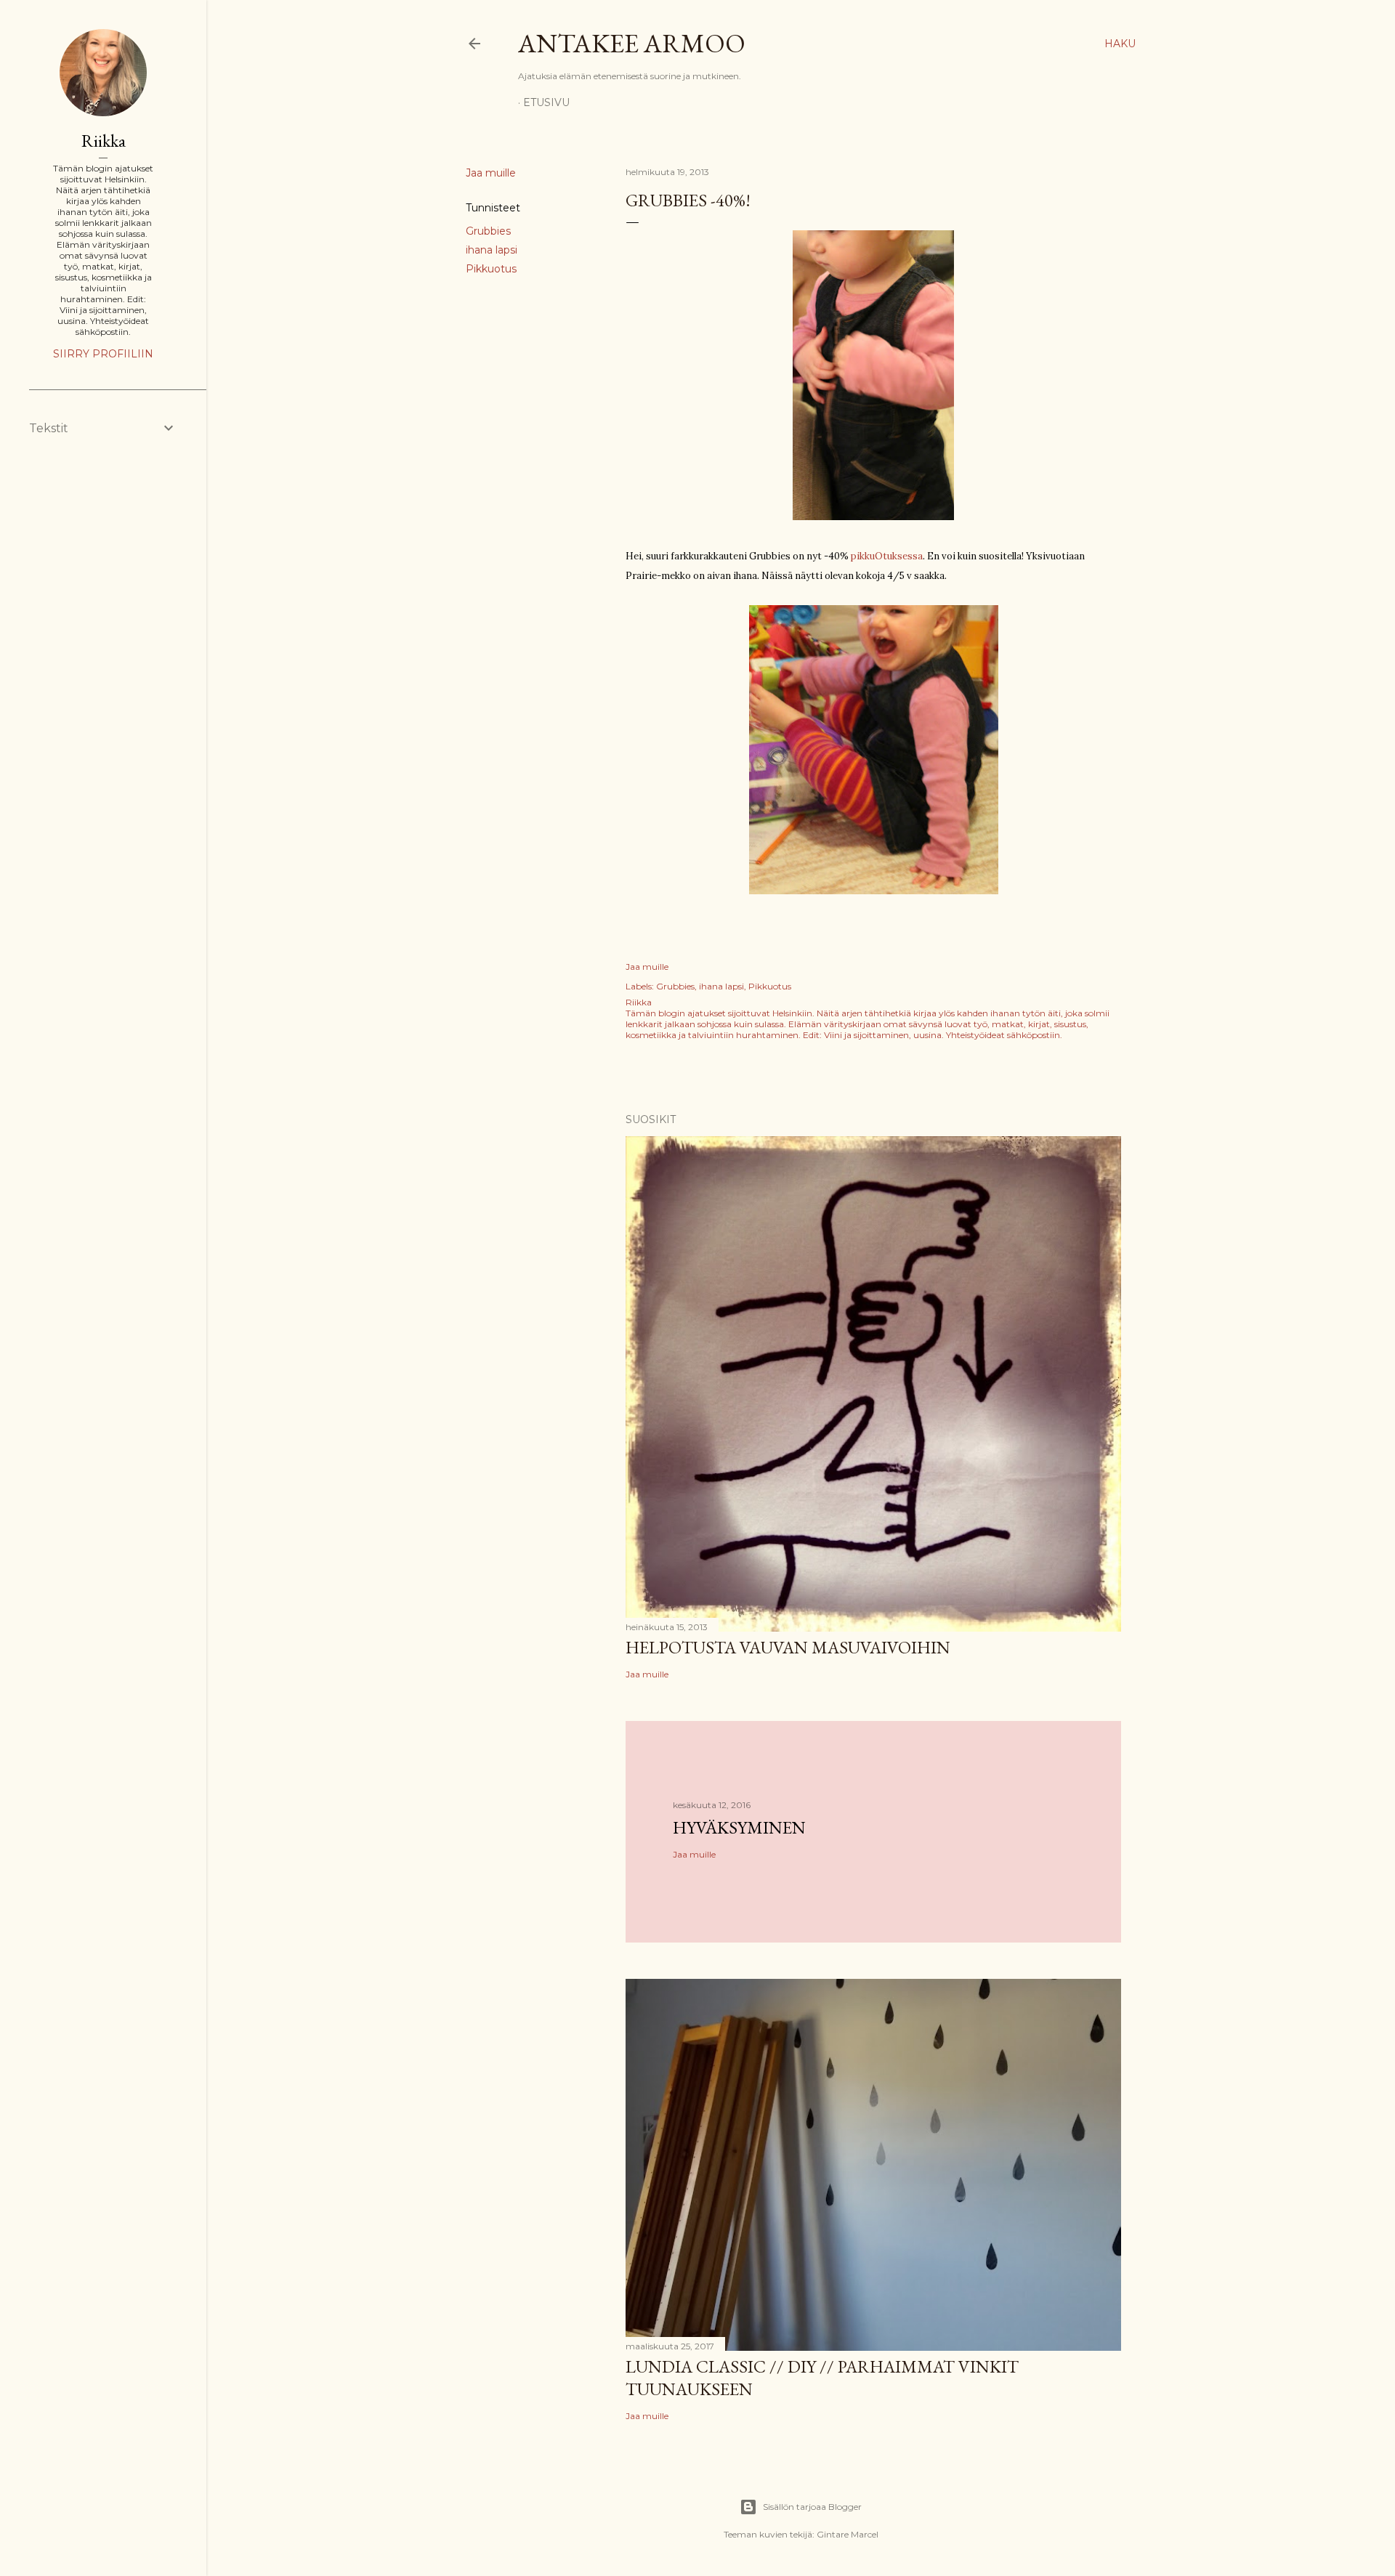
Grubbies (488, 231)
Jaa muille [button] (491, 173)
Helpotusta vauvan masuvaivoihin (788, 1647)
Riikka (104, 141)
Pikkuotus (491, 269)
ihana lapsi (492, 250)
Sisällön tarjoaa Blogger (812, 2507)
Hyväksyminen (739, 1827)
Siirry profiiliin (103, 354)
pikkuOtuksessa (887, 556)
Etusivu (546, 102)
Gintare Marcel (848, 2534)
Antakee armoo (632, 43)
